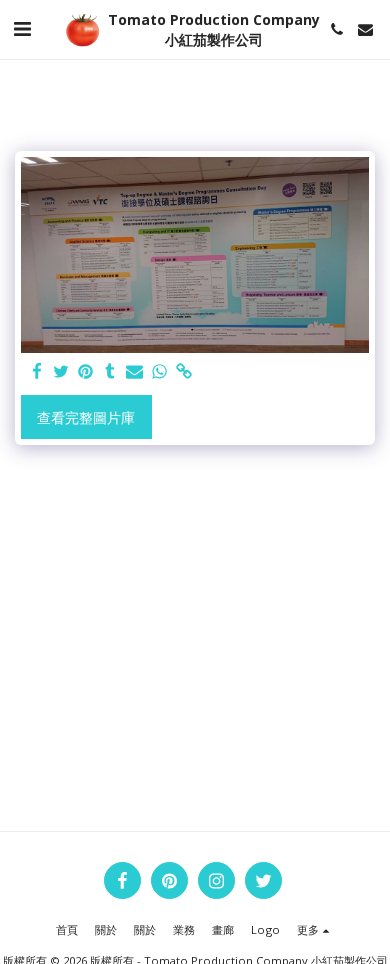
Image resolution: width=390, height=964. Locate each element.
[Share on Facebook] (37, 372)
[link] (184, 372)
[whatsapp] (160, 372)
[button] (22, 28)
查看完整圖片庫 (86, 417)
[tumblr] (111, 372)
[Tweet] (62, 372)
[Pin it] (86, 372)
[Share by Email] (135, 372)
